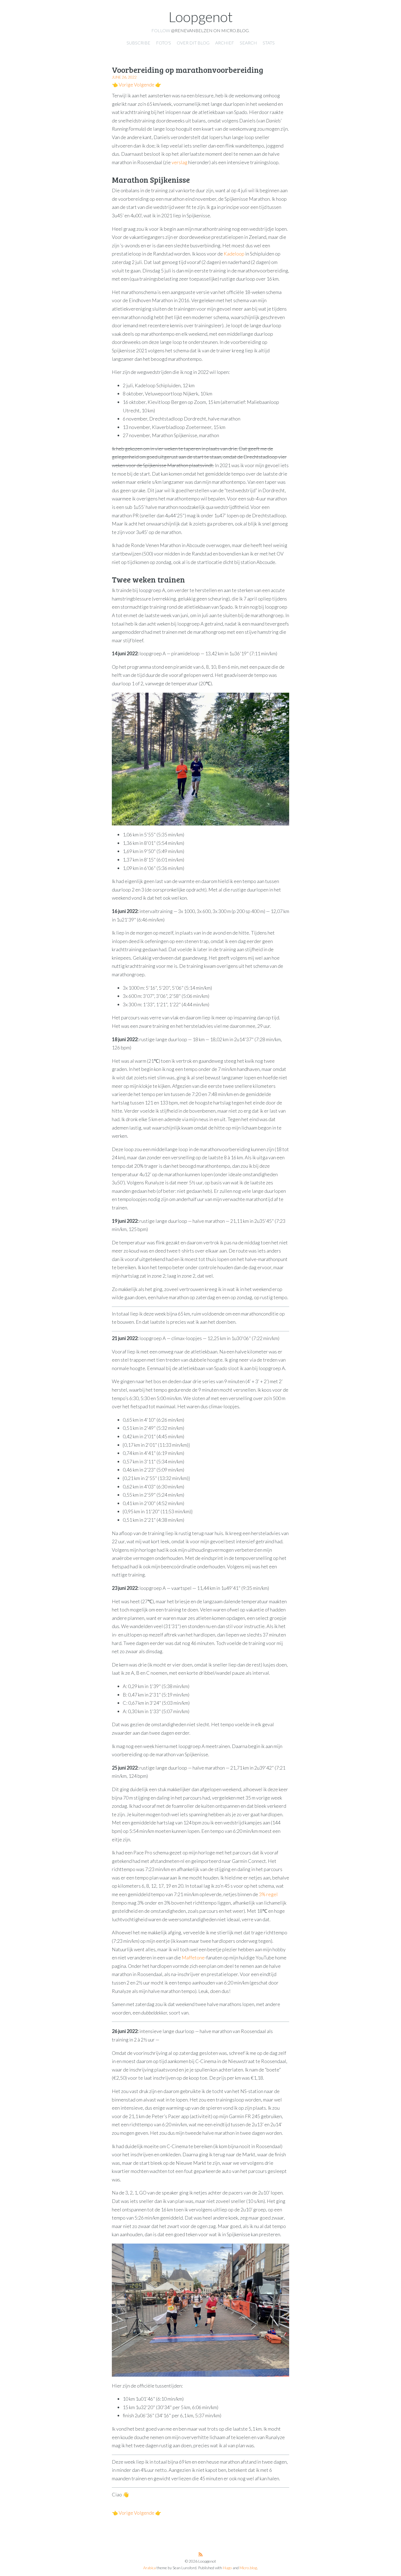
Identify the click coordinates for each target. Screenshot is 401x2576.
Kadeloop (234, 254)
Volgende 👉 (148, 85)
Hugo (227, 2568)
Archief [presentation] (225, 43)
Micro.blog (248, 2568)
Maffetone (193, 1957)
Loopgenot (201, 17)
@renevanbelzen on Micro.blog (210, 30)
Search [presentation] (248, 43)
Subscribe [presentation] (138, 43)
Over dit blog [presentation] (193, 43)
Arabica (149, 2568)
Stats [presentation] (269, 43)
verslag (179, 162)
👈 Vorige (122, 85)
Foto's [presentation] (164, 43)
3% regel (268, 1894)
